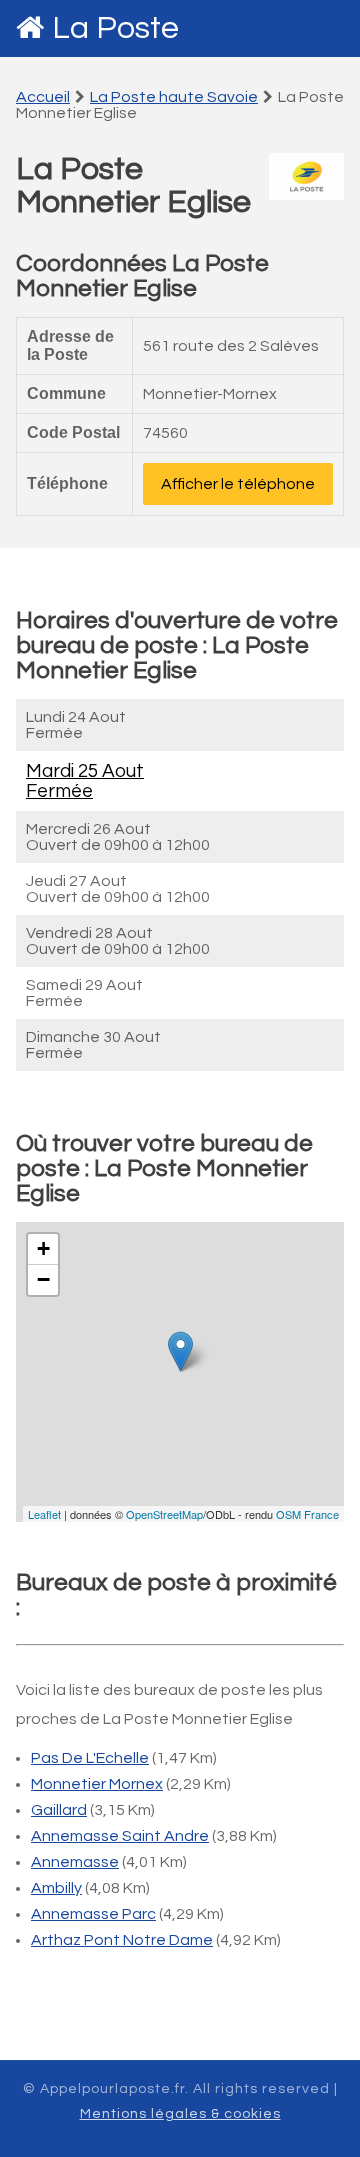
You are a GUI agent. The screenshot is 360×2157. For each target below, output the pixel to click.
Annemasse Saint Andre (120, 1836)
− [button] (43, 1279)
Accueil (43, 97)
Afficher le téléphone (238, 484)
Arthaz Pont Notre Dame (122, 1940)
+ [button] (43, 1248)
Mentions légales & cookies (180, 2114)
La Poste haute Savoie (174, 97)
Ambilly (56, 1888)
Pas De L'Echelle (90, 1758)
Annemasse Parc (93, 1914)
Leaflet (44, 1514)
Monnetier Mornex (97, 1784)
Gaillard (59, 1810)
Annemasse (75, 1862)
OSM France (307, 1514)
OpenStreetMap (164, 1514)
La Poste (115, 28)
